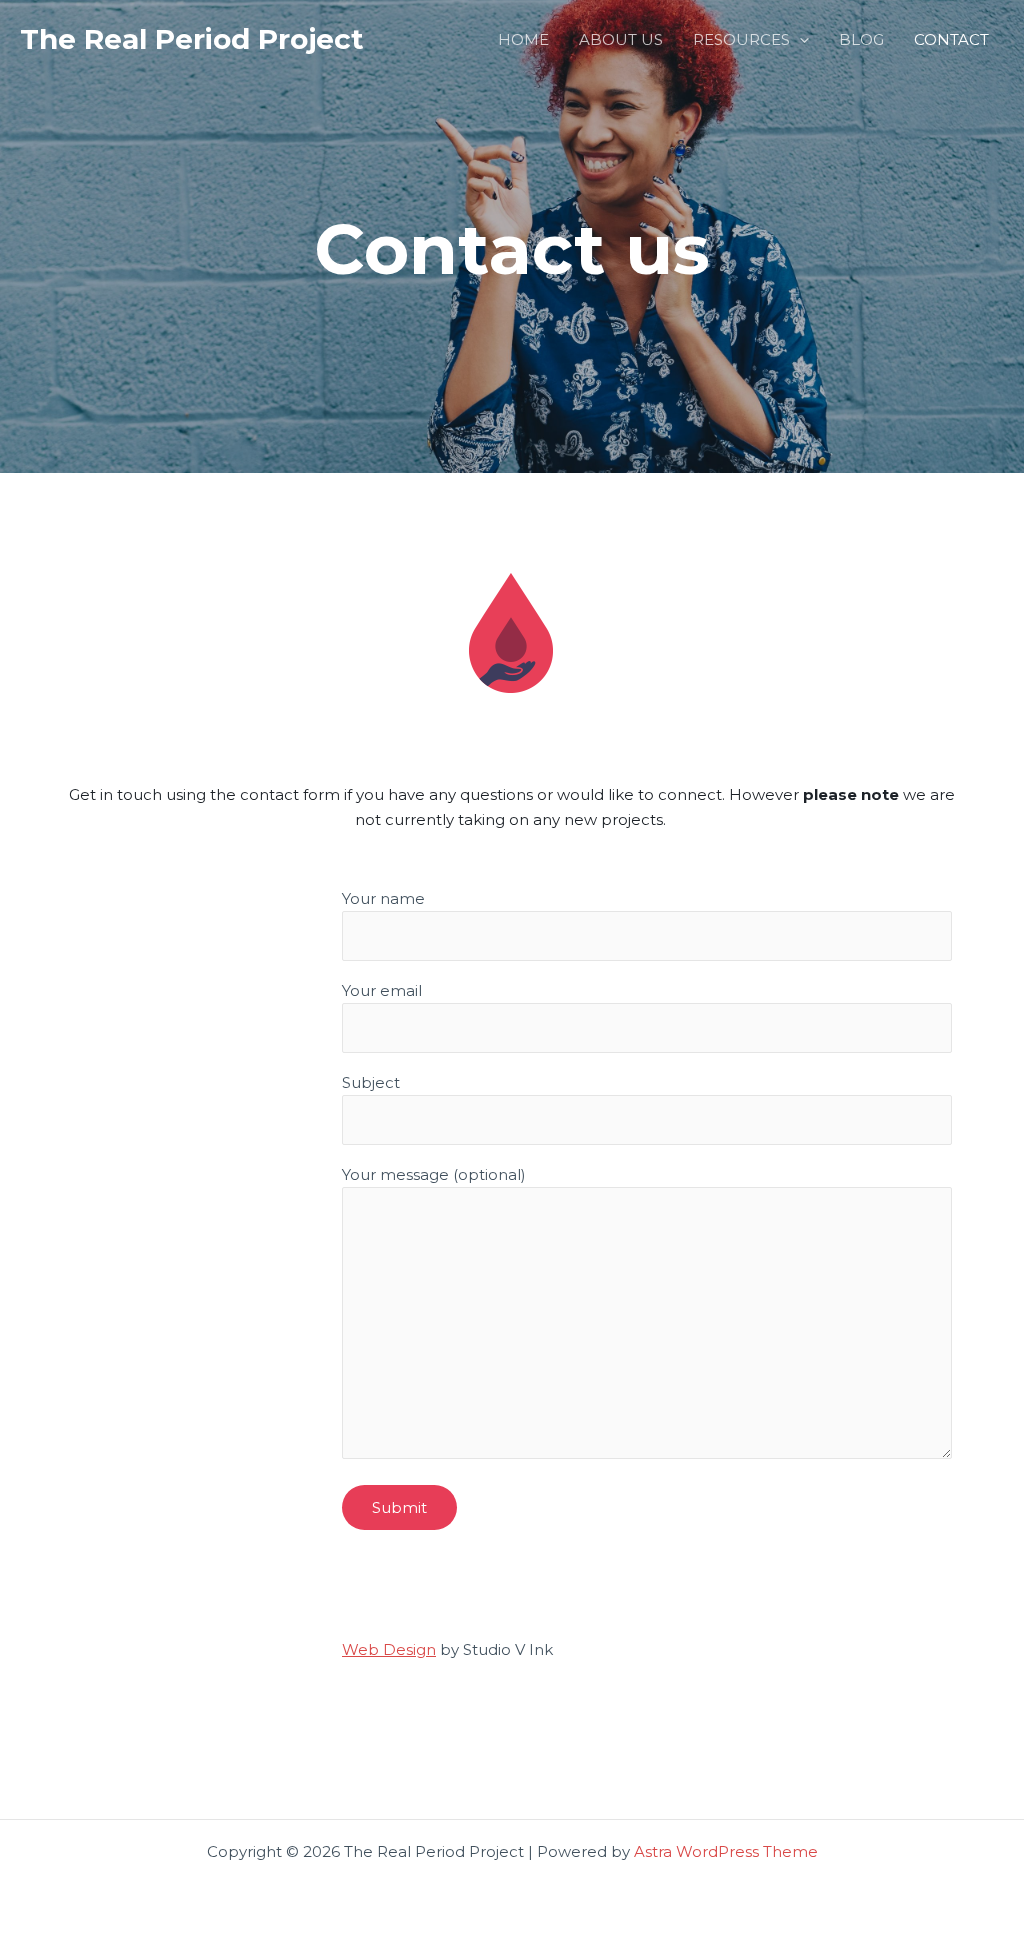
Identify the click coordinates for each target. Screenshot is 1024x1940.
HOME (523, 39)
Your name (383, 898)
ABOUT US (621, 39)
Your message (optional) (434, 1174)
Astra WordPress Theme (726, 1851)
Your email (382, 990)
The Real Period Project (192, 39)
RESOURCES (741, 39)
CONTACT (951, 39)
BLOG (861, 39)
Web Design (389, 1649)
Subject (371, 1082)
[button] (799, 40)
